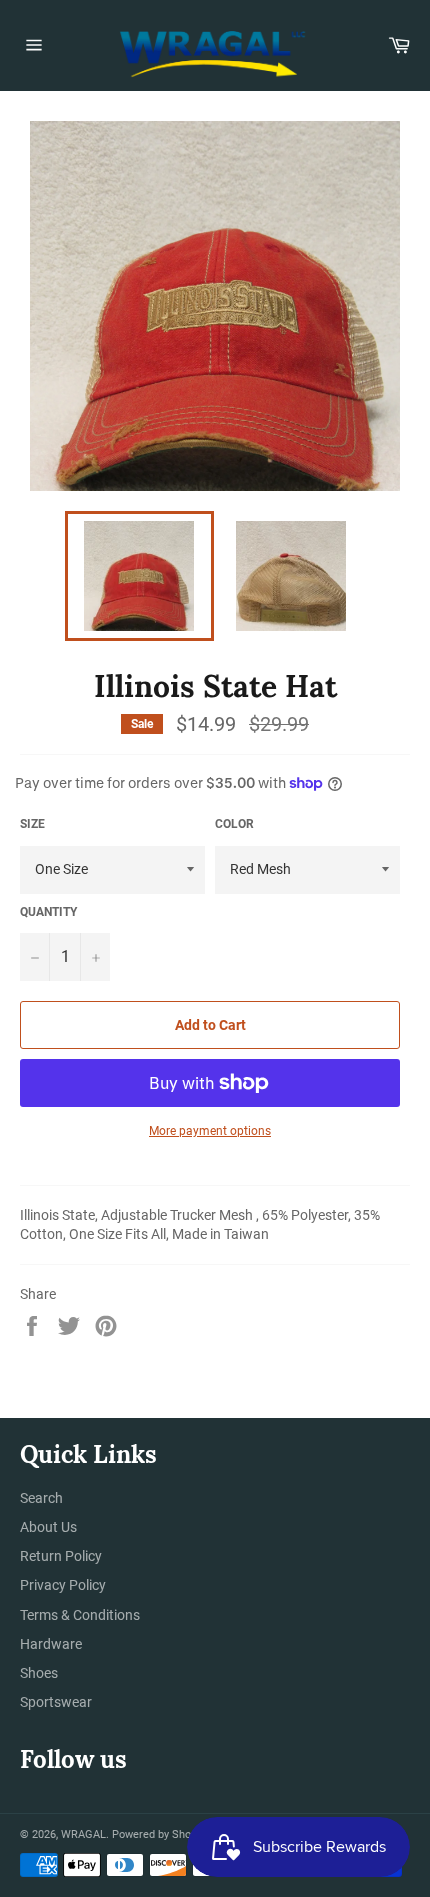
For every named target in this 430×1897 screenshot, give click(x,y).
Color (234, 824)
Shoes (39, 1673)
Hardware (51, 1644)
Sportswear (56, 1702)
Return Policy (61, 1556)
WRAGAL (83, 1834)
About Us (48, 1527)
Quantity (48, 912)
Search (41, 1498)
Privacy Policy (63, 1585)
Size (32, 824)
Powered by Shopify (160, 1834)
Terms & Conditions (80, 1615)
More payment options (210, 1131)
